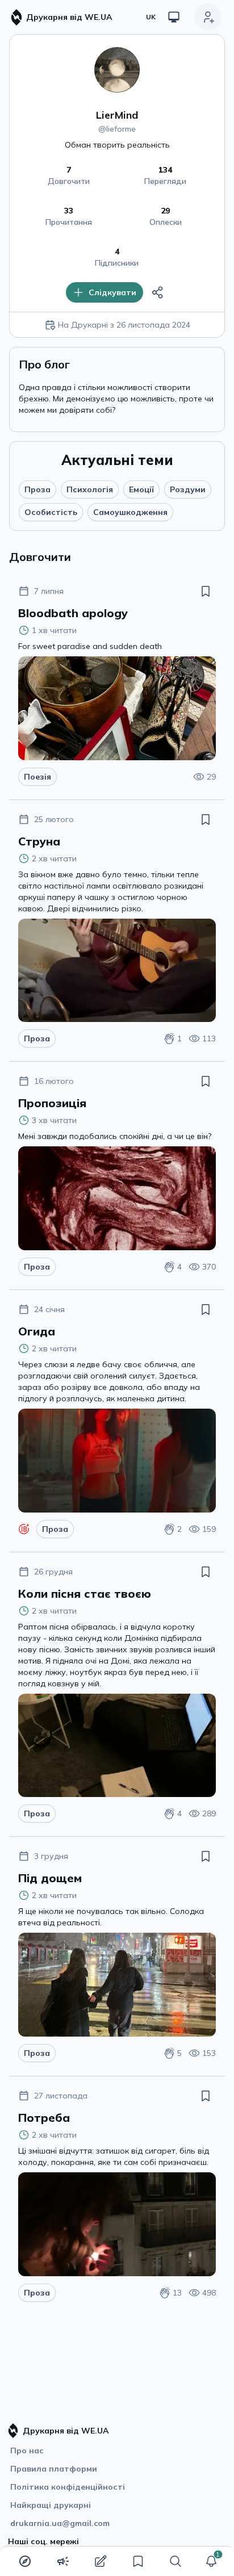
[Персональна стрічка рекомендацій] (25, 2561)
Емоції (141, 489)
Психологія (90, 489)
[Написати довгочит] (101, 2561)
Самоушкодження (130, 512)
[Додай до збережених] (206, 591)
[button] (211, 2561)
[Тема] (174, 17)
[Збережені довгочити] (138, 2561)
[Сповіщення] (211, 2561)
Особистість (51, 512)
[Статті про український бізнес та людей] (63, 2561)
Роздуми (188, 489)
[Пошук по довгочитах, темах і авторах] (175, 2561)
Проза (37, 489)
